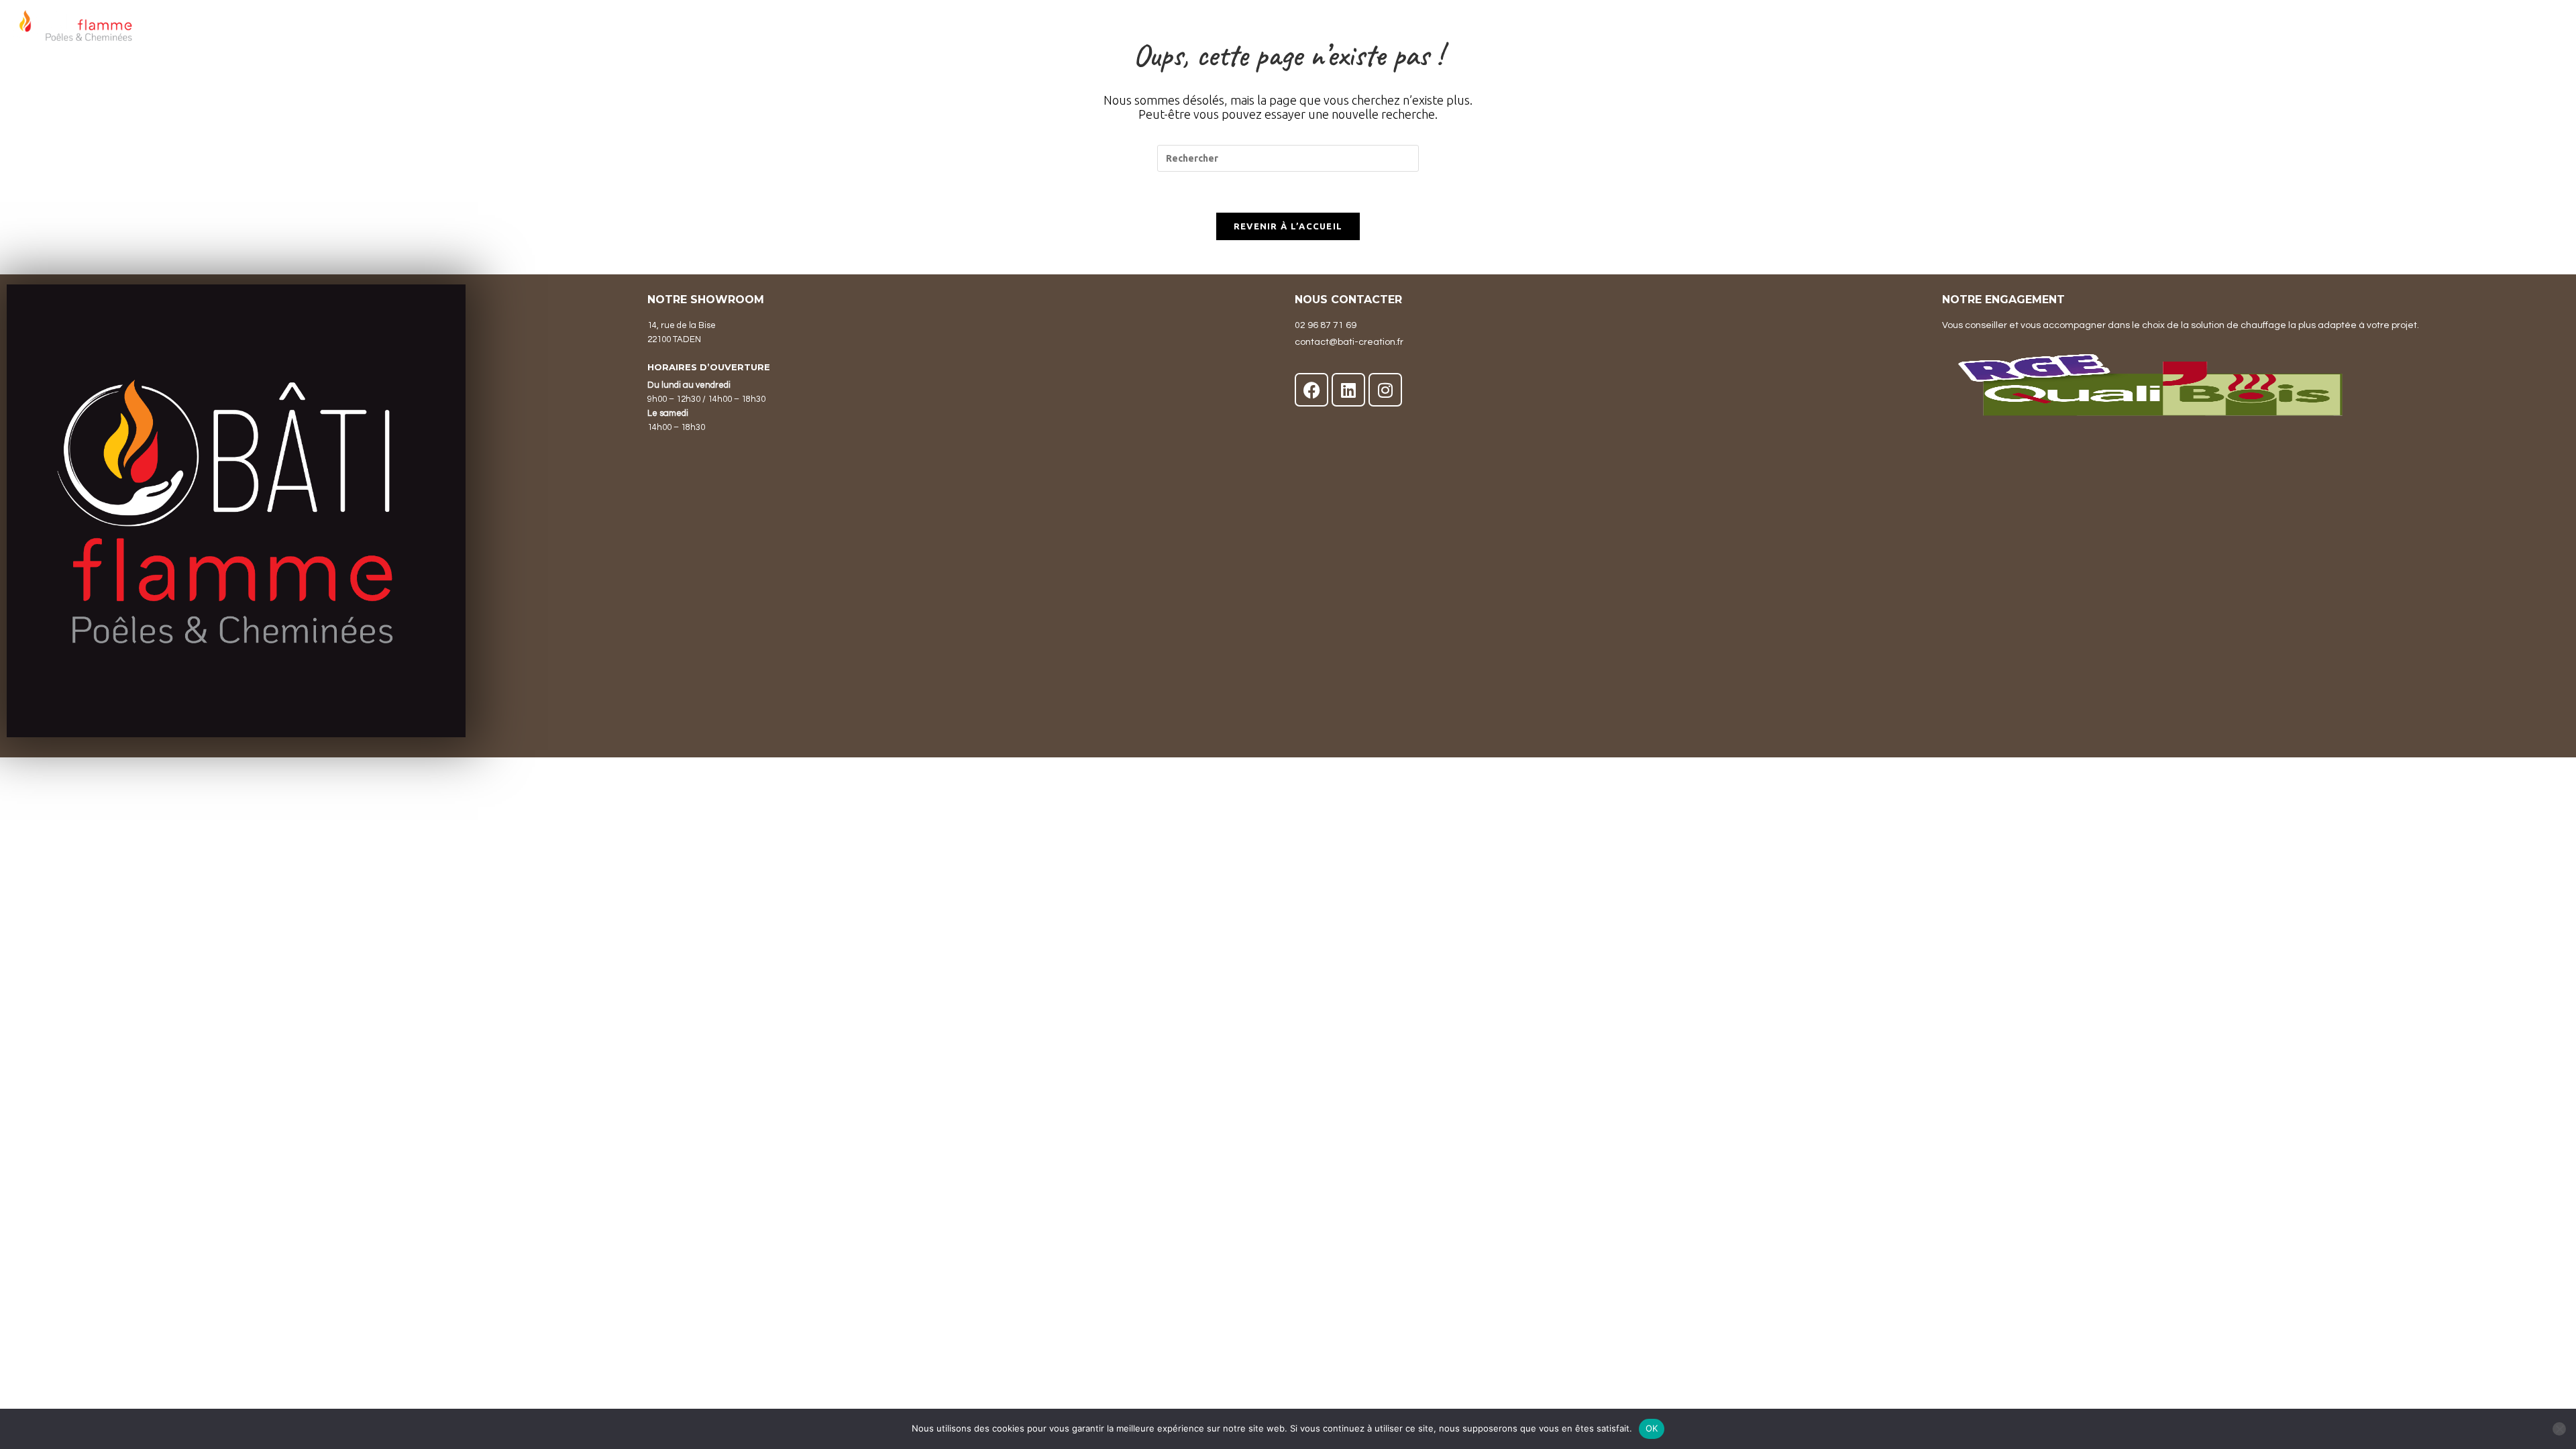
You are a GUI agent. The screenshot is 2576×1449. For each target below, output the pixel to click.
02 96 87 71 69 (1326, 325)
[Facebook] (1311, 390)
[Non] (2559, 1429)
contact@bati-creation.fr (1349, 342)
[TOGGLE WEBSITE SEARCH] (2557, 30)
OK (1652, 1428)
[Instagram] (1385, 390)
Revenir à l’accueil (1288, 226)
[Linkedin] (1348, 390)
